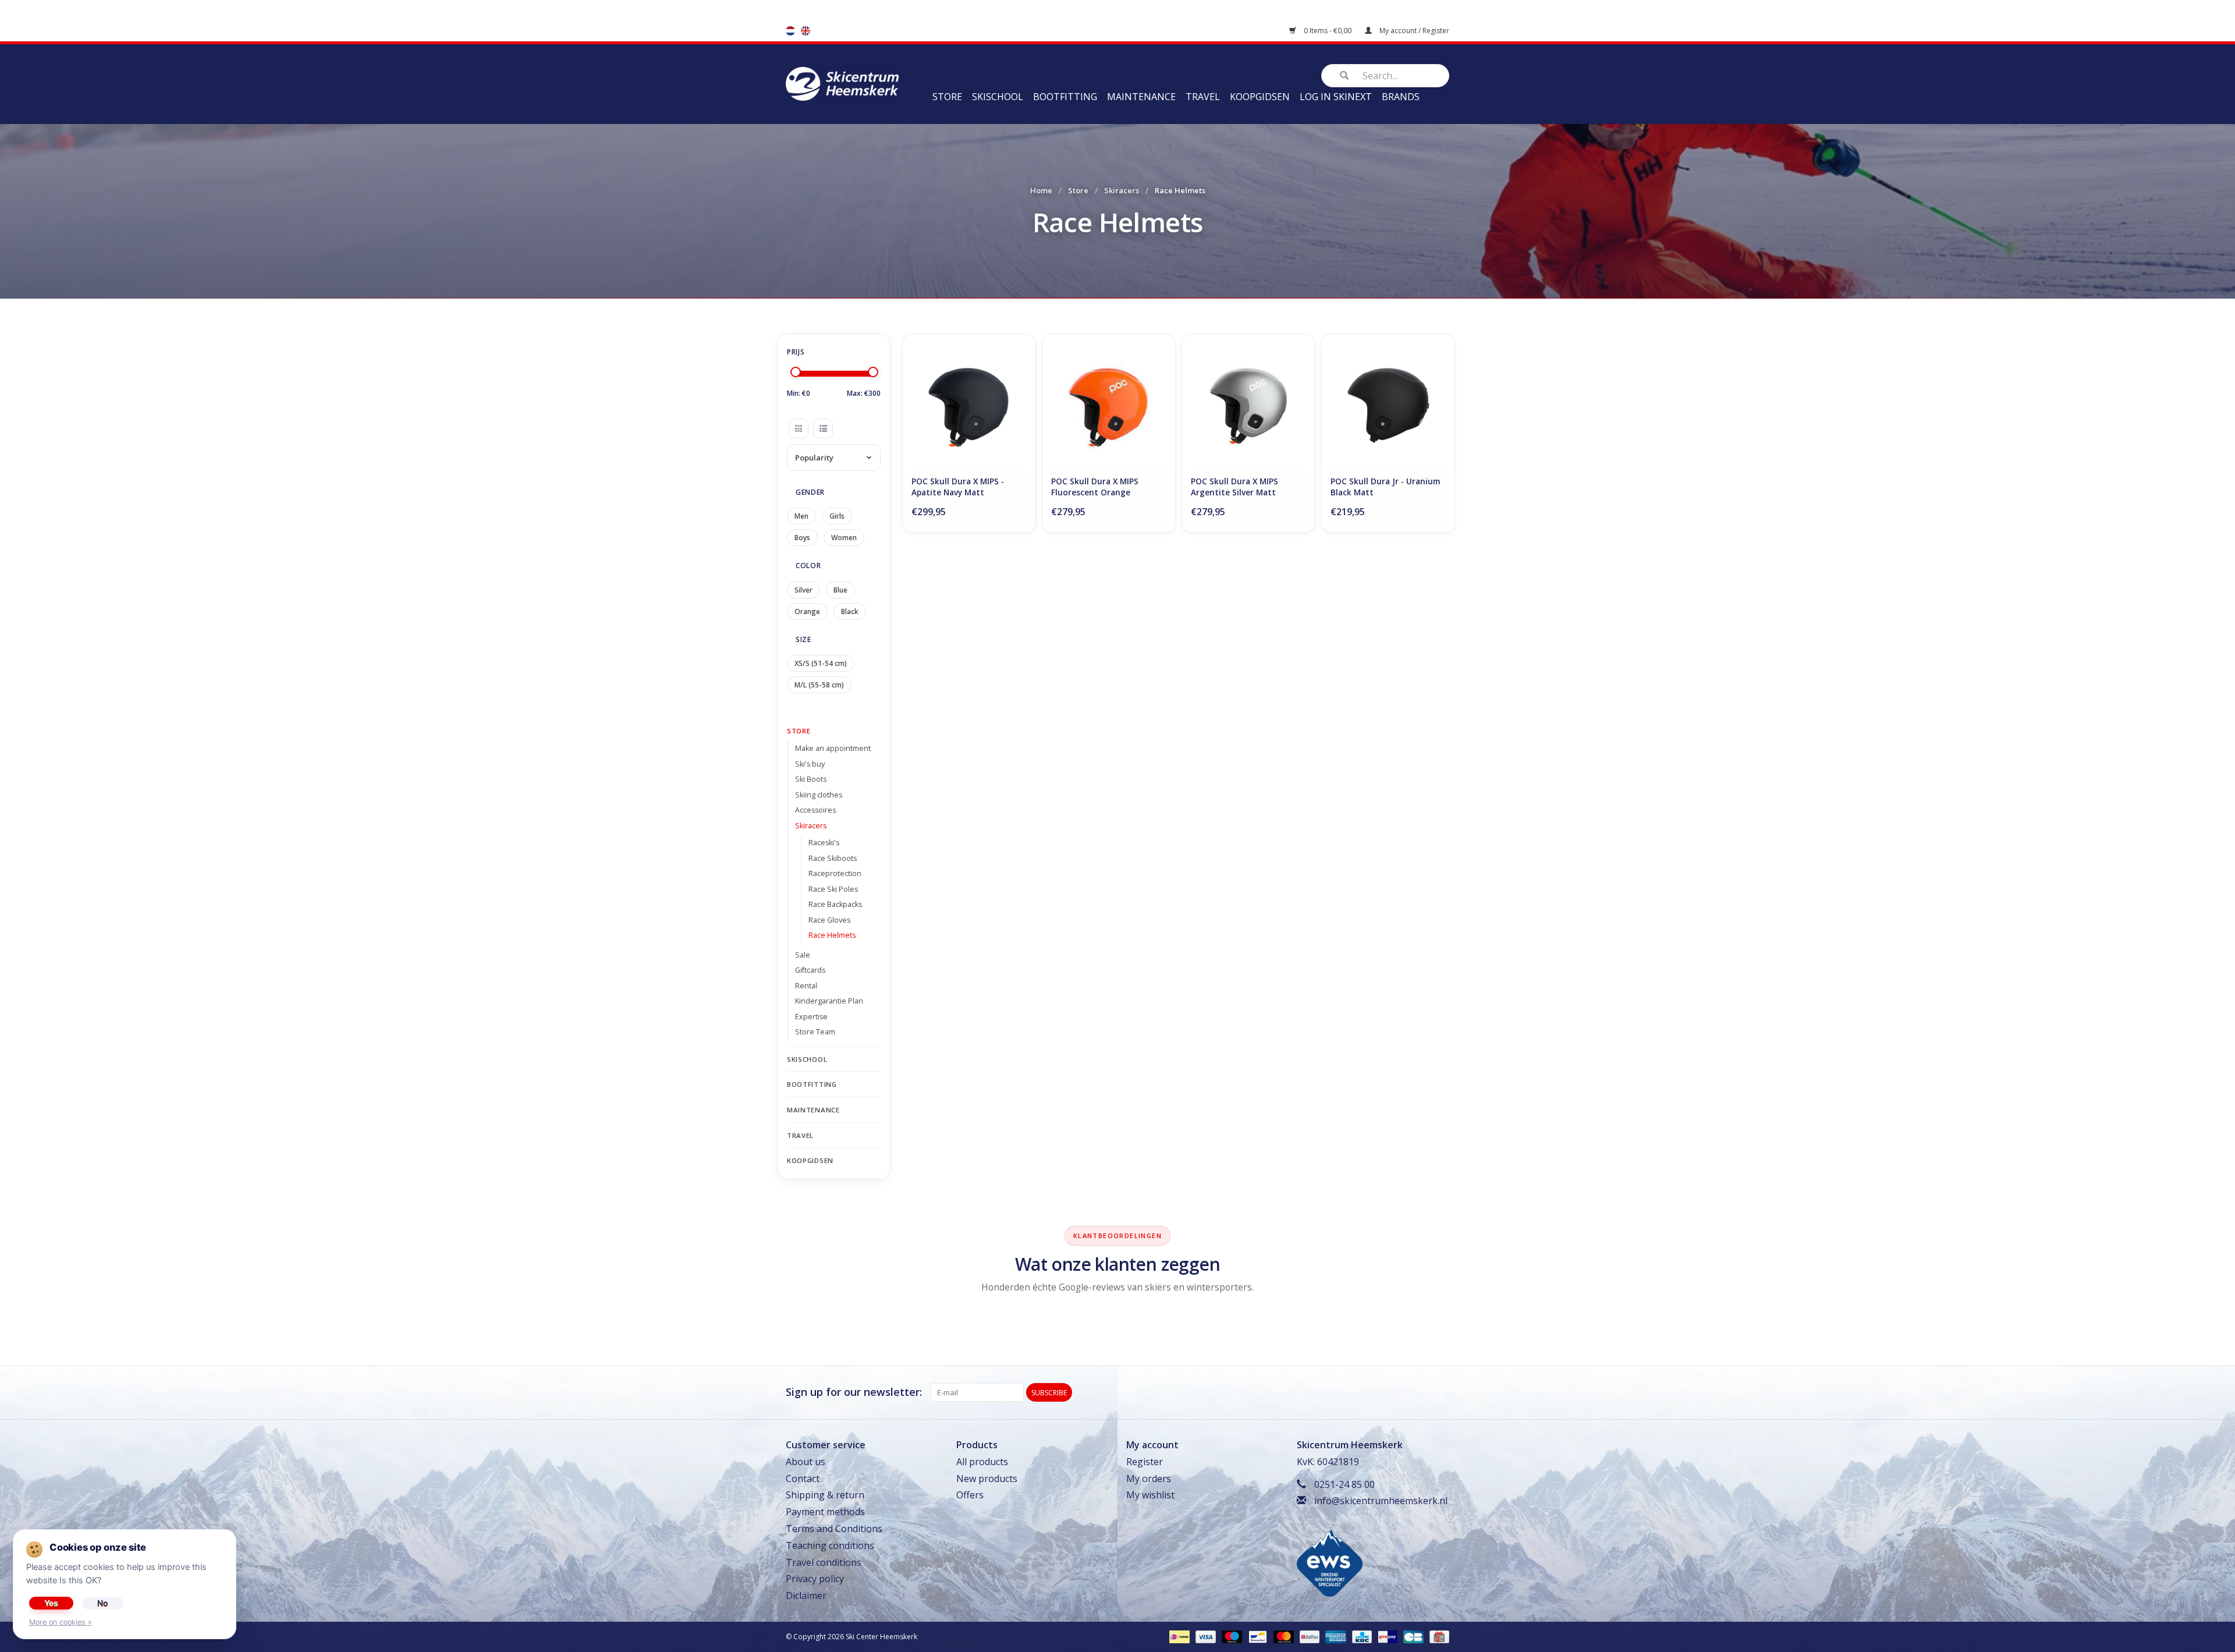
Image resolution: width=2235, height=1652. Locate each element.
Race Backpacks (835, 904)
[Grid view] (799, 428)
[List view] (823, 428)
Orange (807, 611)
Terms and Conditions (834, 1529)
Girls (837, 516)
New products (987, 1479)
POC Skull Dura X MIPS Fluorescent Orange (1095, 487)
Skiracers (1122, 190)
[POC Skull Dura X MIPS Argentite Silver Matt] (1248, 406)
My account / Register (1413, 31)
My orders (1149, 1479)
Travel (1203, 97)
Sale (803, 955)
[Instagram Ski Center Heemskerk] (1440, 1392)
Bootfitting (1065, 97)
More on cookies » (61, 1622)
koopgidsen (1260, 97)
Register (1145, 1462)
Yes (51, 1603)
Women (844, 538)
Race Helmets (832, 935)
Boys (802, 538)
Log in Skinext (1336, 97)
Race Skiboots (833, 858)
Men (801, 516)
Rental (806, 986)
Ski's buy (810, 764)
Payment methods (825, 1512)
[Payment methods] (1178, 1636)
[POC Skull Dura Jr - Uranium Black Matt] (1388, 406)
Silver (803, 590)
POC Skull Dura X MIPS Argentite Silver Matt (1234, 487)
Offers (970, 1495)
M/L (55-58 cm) (819, 685)
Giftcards (810, 970)
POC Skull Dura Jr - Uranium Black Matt (1385, 487)
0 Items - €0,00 (1328, 31)
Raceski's (824, 843)
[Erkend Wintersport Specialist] (1330, 1561)
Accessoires (815, 810)
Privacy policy (815, 1579)
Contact (803, 1479)
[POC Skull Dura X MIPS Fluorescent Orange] (1109, 406)
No (103, 1603)
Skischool (998, 97)
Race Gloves (829, 920)
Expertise (811, 1017)
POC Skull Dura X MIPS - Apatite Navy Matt (958, 487)
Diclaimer (806, 1596)
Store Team (815, 1032)
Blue (840, 590)
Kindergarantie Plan (829, 1001)
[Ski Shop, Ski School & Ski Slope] (842, 83)
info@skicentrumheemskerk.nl (1381, 1501)
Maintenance (1141, 97)
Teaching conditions (830, 1545)
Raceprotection (835, 873)
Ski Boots (811, 779)
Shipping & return (825, 1495)
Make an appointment (833, 748)
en (806, 31)
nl (790, 31)
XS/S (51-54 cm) (821, 663)
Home (1041, 190)
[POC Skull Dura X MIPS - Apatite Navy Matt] (969, 406)
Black (850, 611)
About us (806, 1462)
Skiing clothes (819, 795)
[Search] (1344, 76)
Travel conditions (824, 1562)
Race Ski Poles (833, 889)
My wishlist (1150, 1495)
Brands (1401, 97)
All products (982, 1462)
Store (947, 97)
